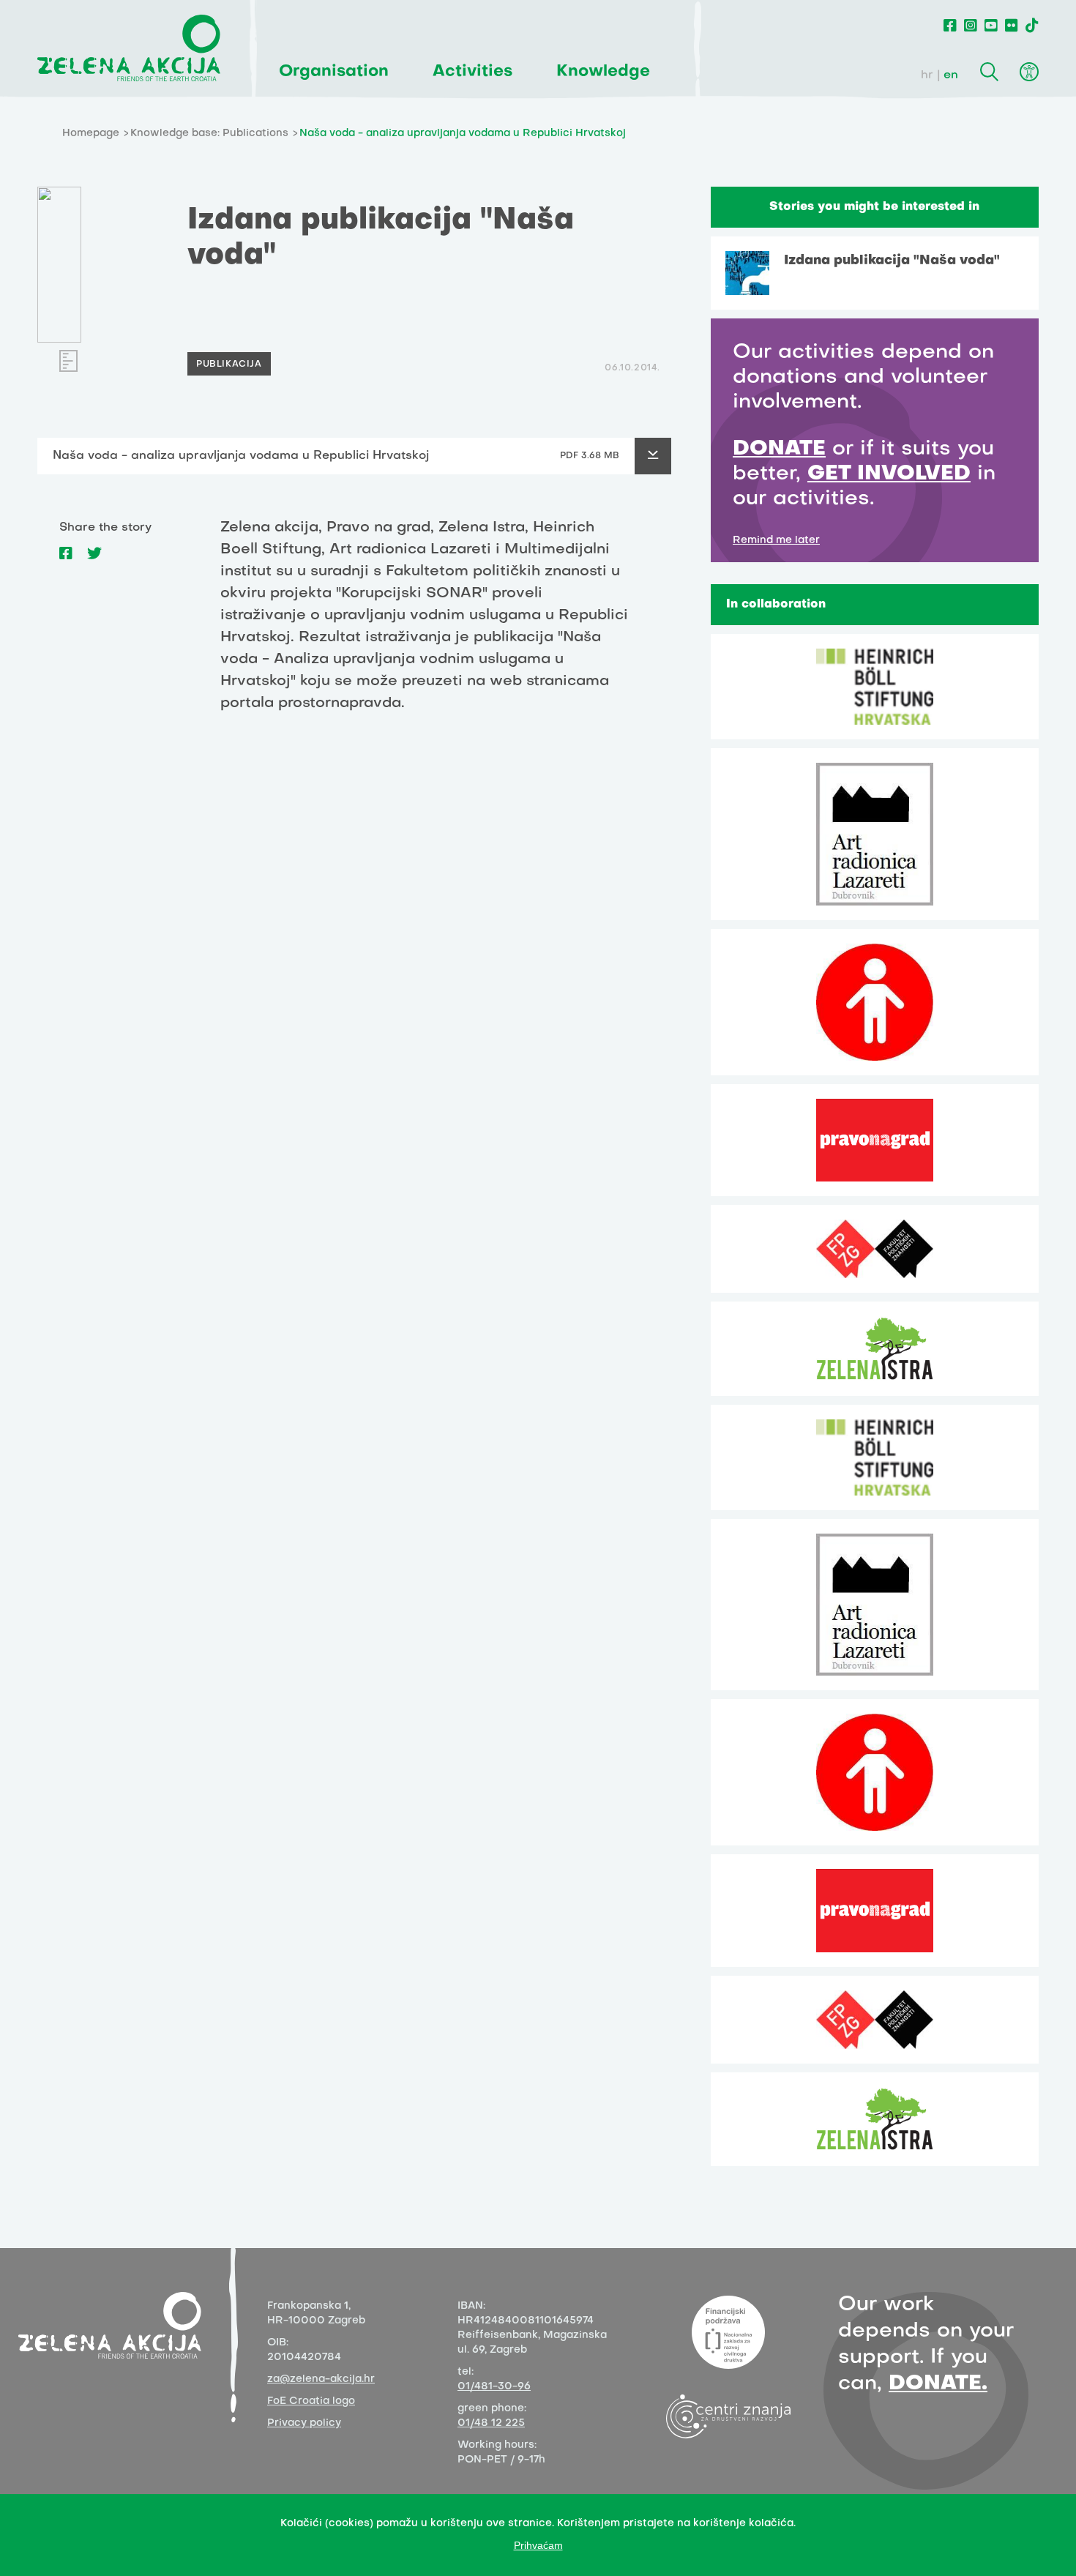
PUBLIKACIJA (229, 365)
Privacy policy (304, 2423)
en (951, 75)
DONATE (779, 449)
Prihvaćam (538, 2545)
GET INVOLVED (889, 474)
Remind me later (776, 541)
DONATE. (938, 2384)
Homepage (91, 134)
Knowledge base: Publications (209, 134)
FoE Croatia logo (311, 2401)
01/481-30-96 (494, 2387)
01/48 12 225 (491, 2423)
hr (927, 75)
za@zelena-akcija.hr (321, 2379)
